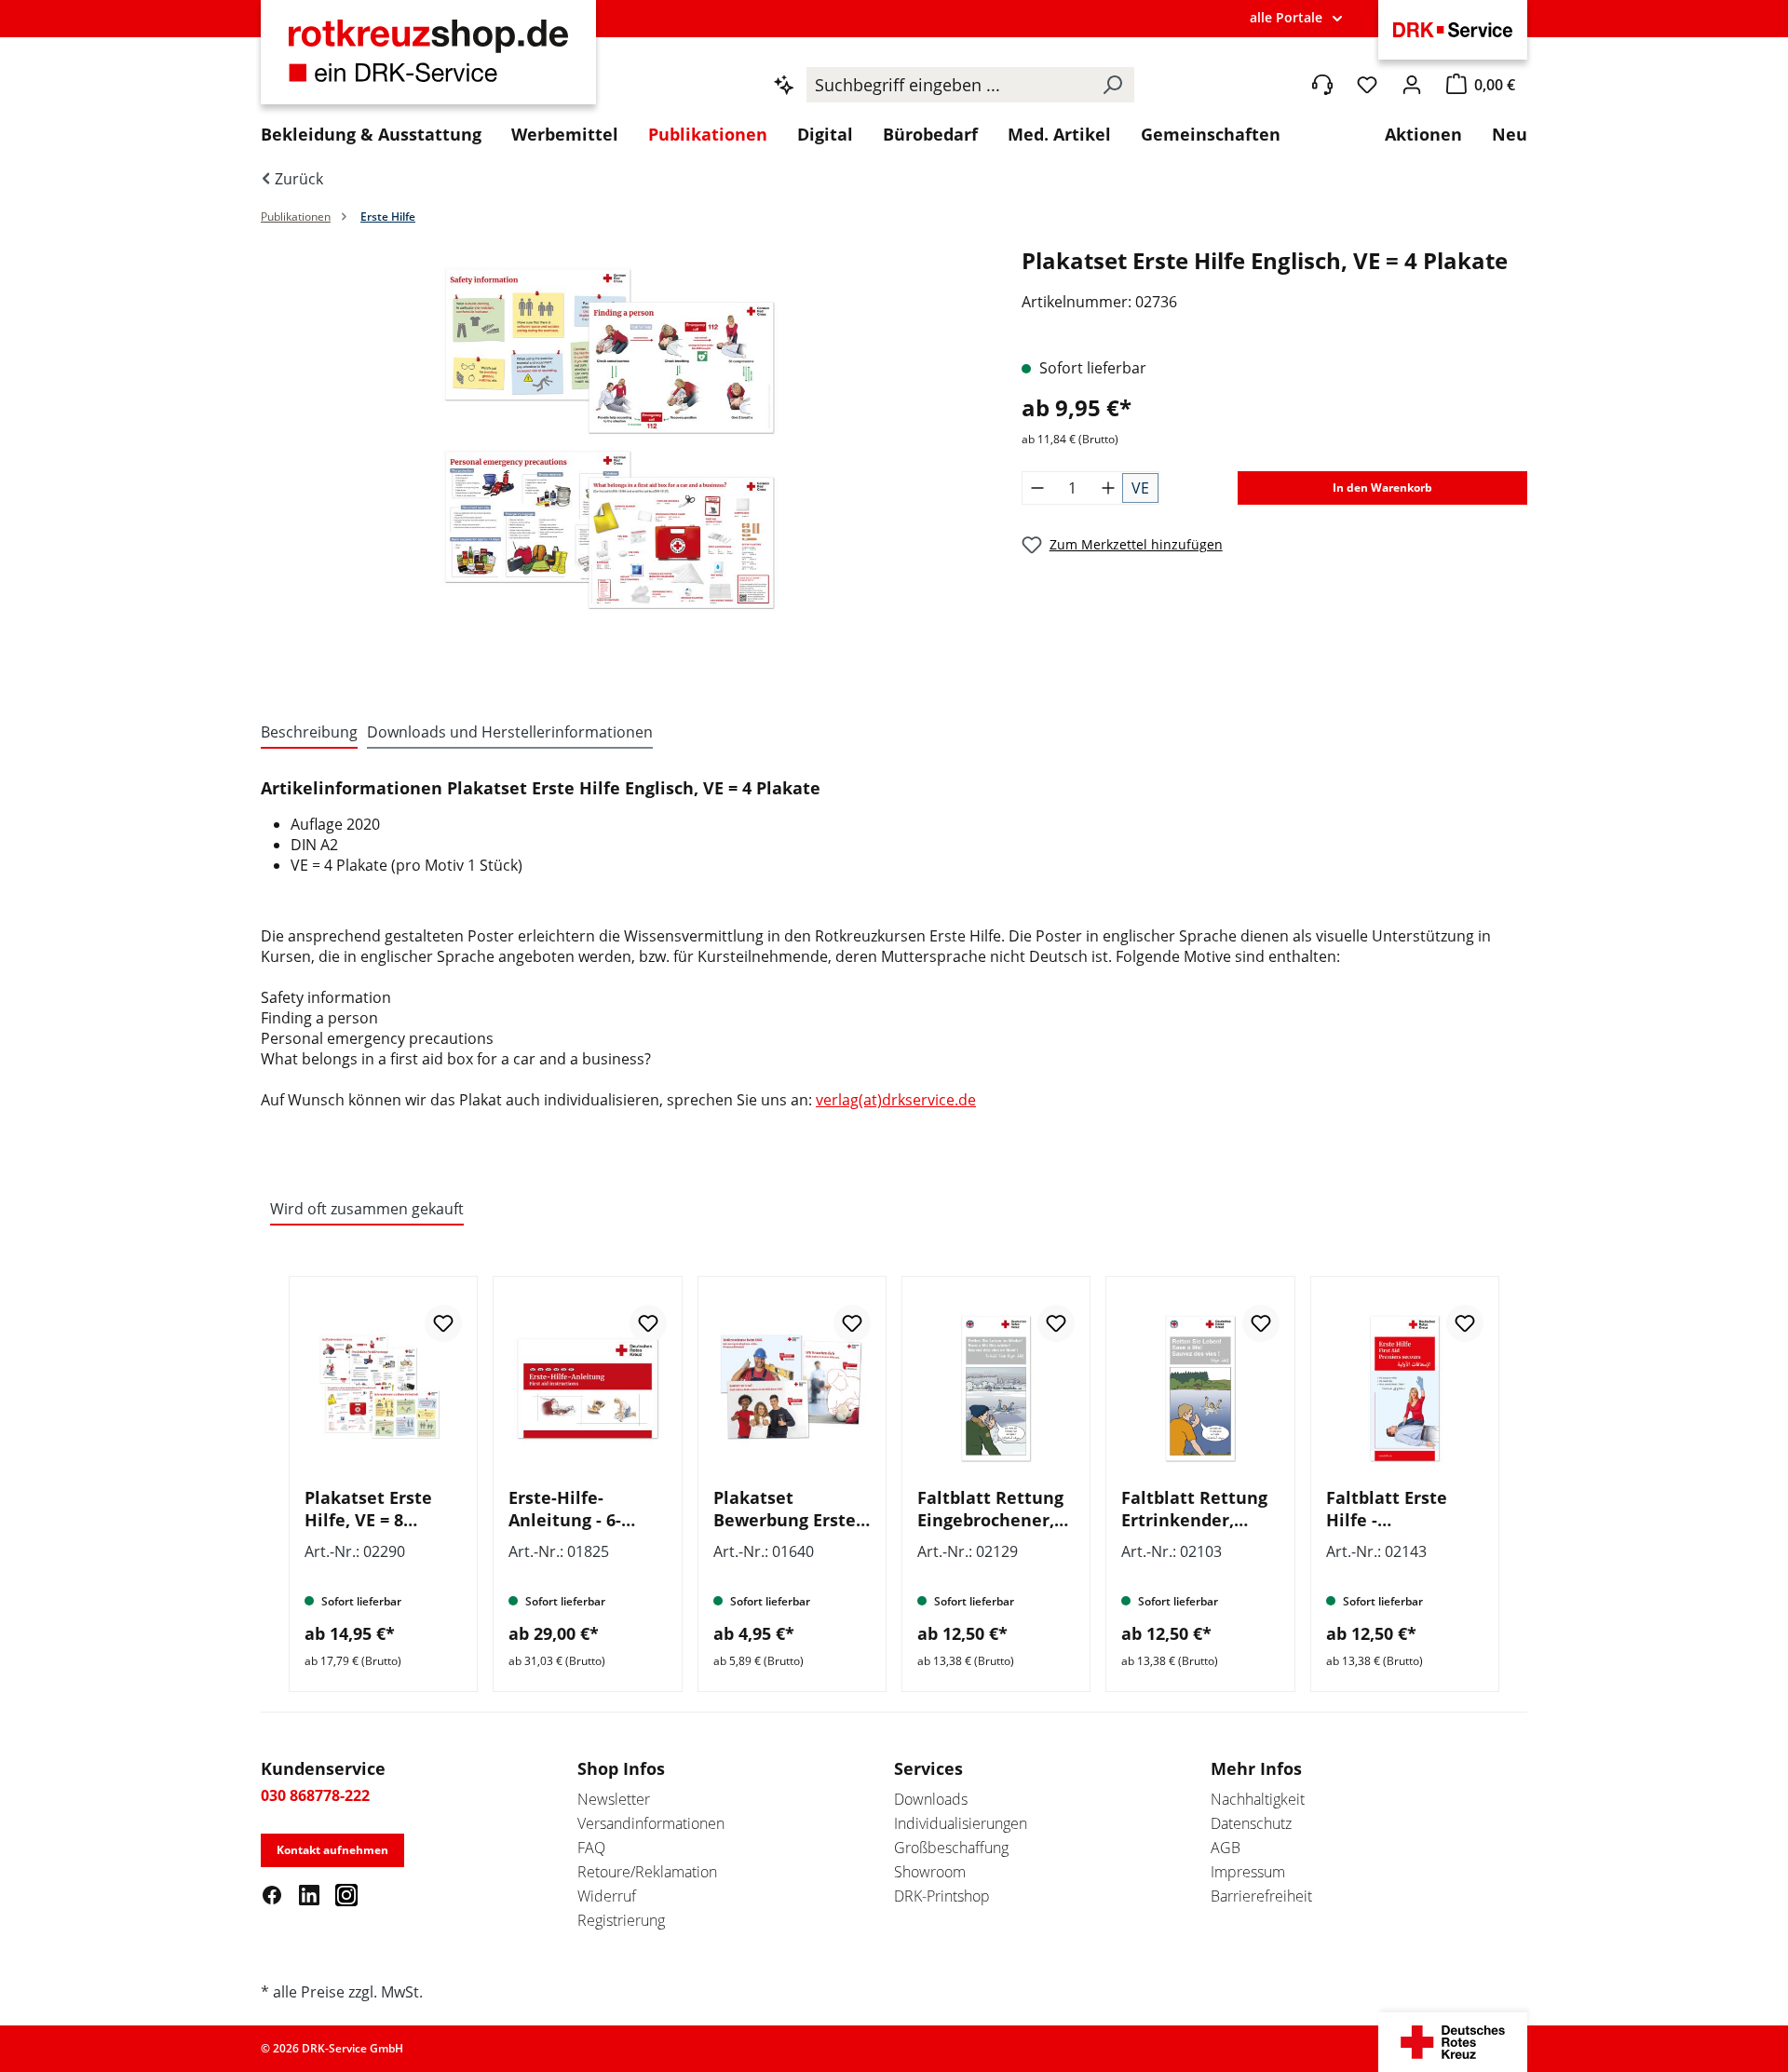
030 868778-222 (315, 1795)
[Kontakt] (1322, 85)
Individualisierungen (961, 1823)
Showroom (930, 1872)
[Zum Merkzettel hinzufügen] (443, 1323)
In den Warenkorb (1382, 488)
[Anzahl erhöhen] (1108, 488)
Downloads (931, 1799)
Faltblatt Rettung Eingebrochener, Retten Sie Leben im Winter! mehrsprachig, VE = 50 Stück (990, 1509)
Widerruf (607, 1896)
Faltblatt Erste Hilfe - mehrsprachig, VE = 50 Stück (1399, 1509)
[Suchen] (1112, 85)
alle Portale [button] (1286, 17)
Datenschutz (1251, 1823)
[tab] (309, 733)
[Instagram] (346, 1894)
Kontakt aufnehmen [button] (332, 1850)
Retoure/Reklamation (647, 1872)
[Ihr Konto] (1412, 85)
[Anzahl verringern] (1037, 488)
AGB (1226, 1848)
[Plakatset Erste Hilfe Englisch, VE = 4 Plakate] (622, 446)
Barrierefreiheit (1261, 1896)
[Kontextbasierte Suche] (784, 85)
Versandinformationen (651, 1823)
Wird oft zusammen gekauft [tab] (367, 1209)
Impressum (1248, 1872)
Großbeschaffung (951, 1848)
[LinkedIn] (309, 1894)
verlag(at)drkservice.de (896, 1100)
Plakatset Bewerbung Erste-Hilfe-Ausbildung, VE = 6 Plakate (787, 1509)
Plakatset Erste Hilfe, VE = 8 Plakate (368, 1509)
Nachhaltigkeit (1258, 1799)
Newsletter (614, 1799)
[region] (623, 465)
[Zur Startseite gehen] (428, 62)
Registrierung (621, 1920)
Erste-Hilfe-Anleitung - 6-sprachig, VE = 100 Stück (582, 1509)
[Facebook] (272, 1894)
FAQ (591, 1848)
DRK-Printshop (942, 1896)
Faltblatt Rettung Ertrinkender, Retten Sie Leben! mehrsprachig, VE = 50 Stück (1195, 1509)
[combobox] (948, 85)
